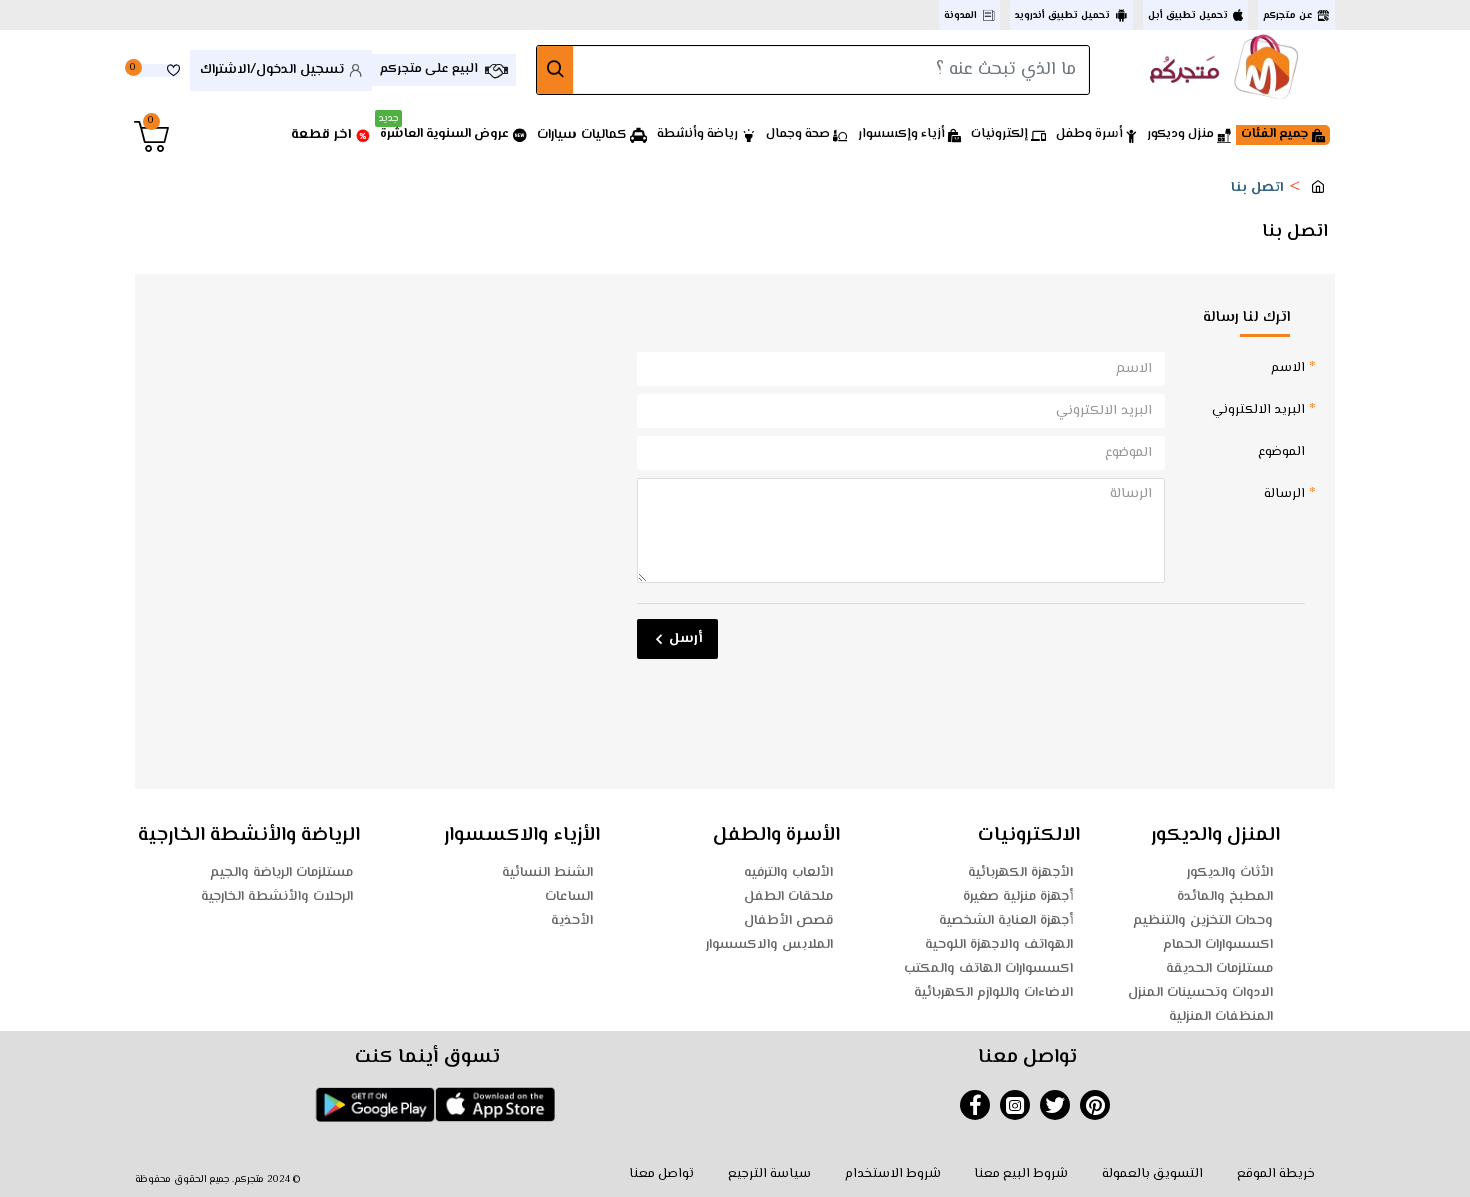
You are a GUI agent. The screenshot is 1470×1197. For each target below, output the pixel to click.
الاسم (1288, 368)
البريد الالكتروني (1258, 410)
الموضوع (1281, 452)
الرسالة (1284, 494)
